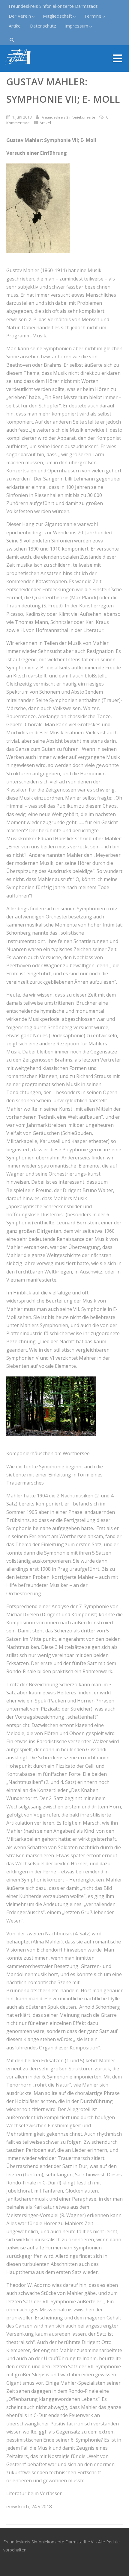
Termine (93, 16)
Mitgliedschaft (57, 16)
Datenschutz (43, 26)
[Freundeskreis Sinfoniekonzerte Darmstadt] (18, 69)
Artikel (15, 26)
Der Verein (20, 16)
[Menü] (117, 58)
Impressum (76, 26)
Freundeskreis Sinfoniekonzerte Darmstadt (53, 6)
